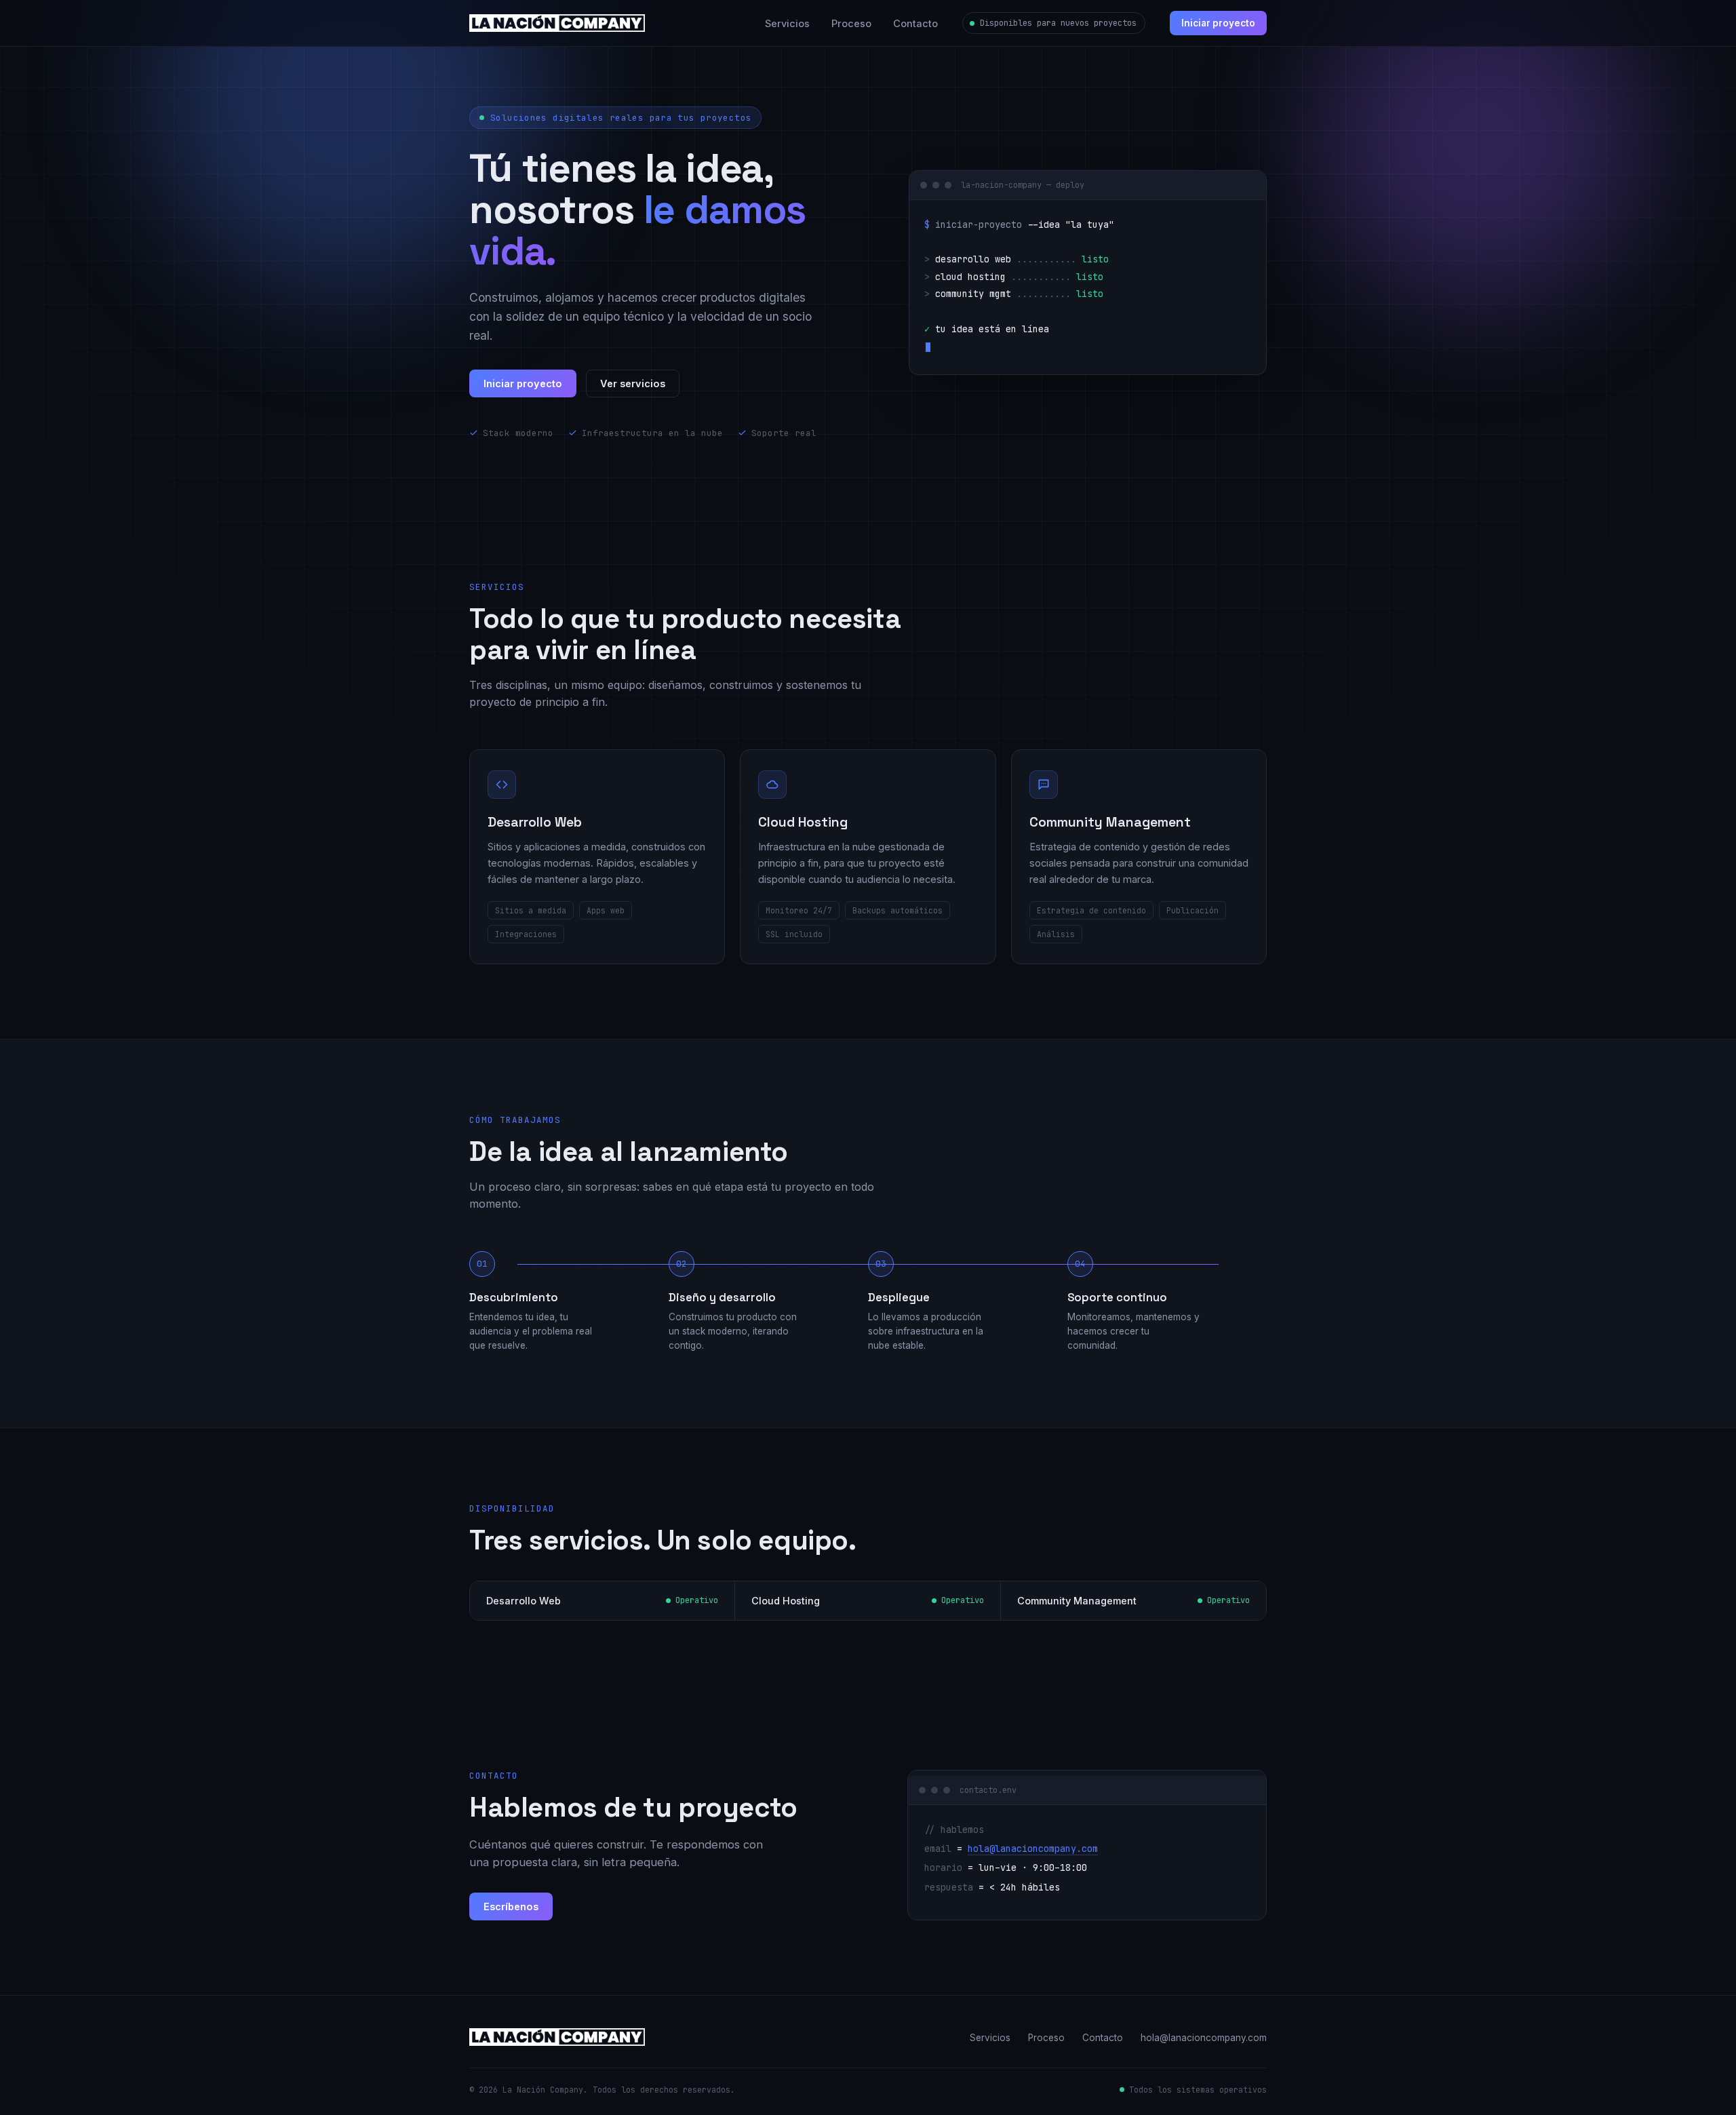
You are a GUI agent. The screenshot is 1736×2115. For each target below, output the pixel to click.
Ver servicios (633, 383)
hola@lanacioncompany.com (1033, 1849)
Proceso (851, 23)
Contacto (915, 23)
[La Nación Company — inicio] (557, 23)
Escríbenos (511, 1906)
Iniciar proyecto (1218, 23)
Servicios (787, 23)
